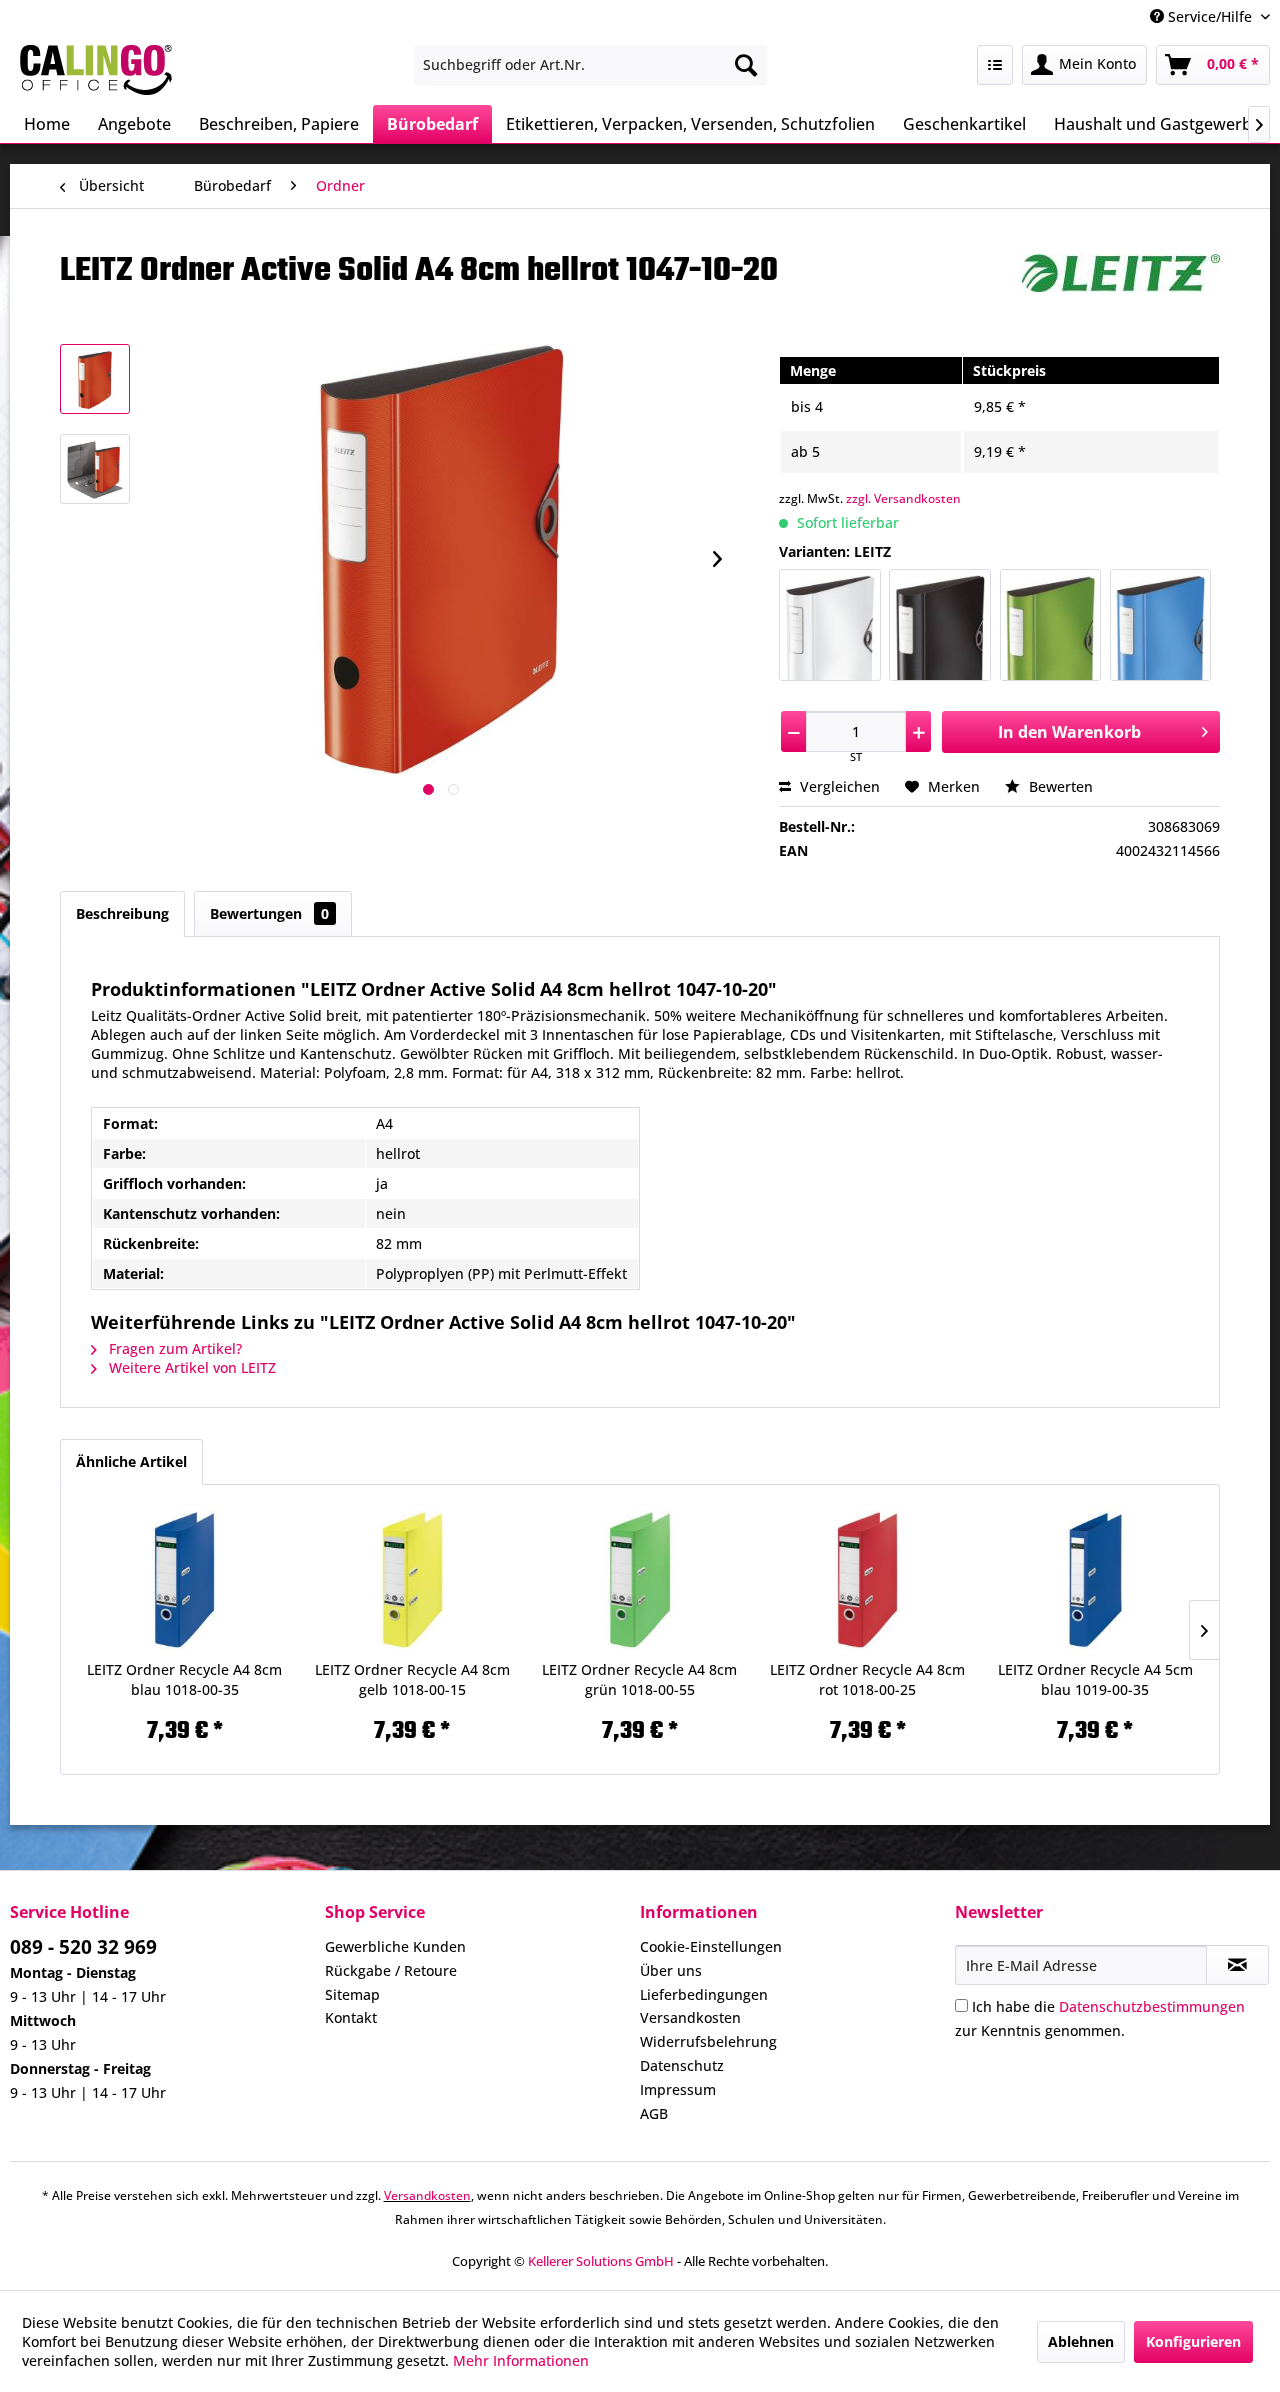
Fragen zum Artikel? (173, 1348)
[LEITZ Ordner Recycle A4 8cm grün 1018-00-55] (640, 1580)
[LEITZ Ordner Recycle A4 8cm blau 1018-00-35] (185, 1580)
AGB (654, 2113)
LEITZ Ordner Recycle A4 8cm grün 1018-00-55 (639, 1679)
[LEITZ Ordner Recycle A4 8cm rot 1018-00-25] (868, 1580)
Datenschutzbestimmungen (1152, 2006)
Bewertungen (269, 913)
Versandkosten (690, 2017)
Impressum (678, 2089)
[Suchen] (746, 65)
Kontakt (351, 2017)
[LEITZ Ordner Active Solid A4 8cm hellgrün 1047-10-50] (1050, 625)
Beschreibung (122, 913)
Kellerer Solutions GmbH (601, 2261)
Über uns (671, 1970)
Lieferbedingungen (704, 1994)
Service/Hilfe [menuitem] (1210, 16)
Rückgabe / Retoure (391, 1970)
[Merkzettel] (995, 65)
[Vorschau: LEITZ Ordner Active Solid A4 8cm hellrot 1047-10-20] (95, 379)
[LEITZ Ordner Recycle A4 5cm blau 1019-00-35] (1095, 1580)
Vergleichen (838, 786)
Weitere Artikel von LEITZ (190, 1367)
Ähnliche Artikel (131, 1461)
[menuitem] (590, 65)
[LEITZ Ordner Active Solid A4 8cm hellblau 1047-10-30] (1160, 625)
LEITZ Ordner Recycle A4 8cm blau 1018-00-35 (184, 1679)
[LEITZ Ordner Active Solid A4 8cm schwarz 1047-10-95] (939, 625)
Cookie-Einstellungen (711, 1946)
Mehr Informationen (521, 2360)
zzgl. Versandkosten (903, 498)
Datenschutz (682, 2065)
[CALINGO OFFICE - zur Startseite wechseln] (96, 70)
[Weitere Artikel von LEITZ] (1120, 289)
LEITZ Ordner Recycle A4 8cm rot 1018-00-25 (867, 1679)
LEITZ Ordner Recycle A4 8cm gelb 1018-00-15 (412, 1679)
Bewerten (1059, 786)
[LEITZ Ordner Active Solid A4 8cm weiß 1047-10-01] (829, 625)
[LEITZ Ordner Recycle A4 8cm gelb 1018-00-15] (413, 1580)
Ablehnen (1081, 2341)
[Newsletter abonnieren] (1237, 1965)
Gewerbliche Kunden (395, 1946)
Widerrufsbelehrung (708, 2041)
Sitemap (352, 1994)
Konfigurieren (1193, 2341)
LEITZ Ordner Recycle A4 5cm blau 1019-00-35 (1095, 1679)
